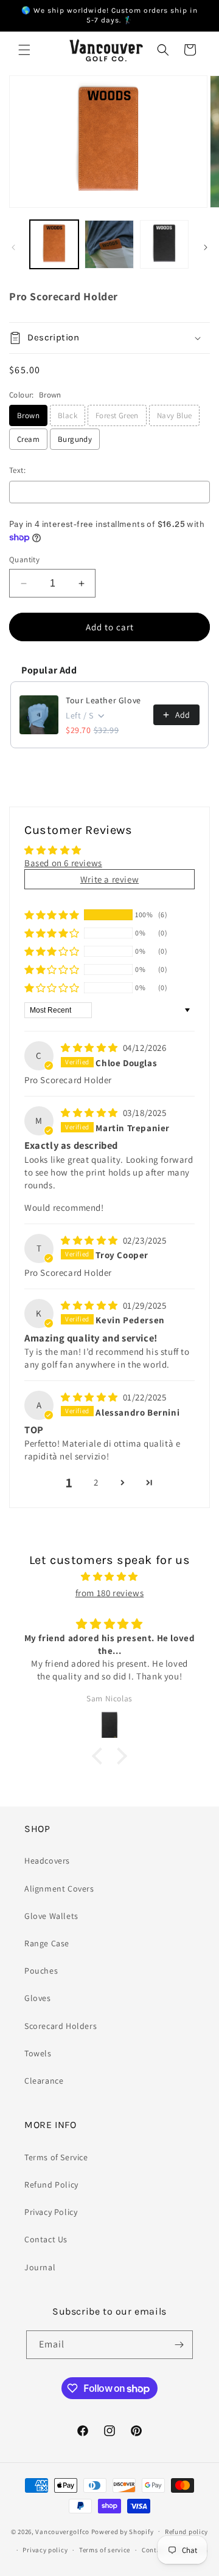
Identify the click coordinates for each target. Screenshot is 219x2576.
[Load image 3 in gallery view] (164, 244)
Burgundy (75, 439)
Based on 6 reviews (63, 863)
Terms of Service (56, 2157)
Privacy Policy (51, 2212)
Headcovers (47, 1861)
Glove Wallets (51, 1916)
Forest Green (117, 415)
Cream (28, 439)
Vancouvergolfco (62, 2531)
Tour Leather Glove (103, 700)
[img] (91, 1048)
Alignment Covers (59, 1889)
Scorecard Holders (61, 2026)
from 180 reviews (110, 1593)
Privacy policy (45, 2550)
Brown (28, 415)
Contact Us (46, 2239)
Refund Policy (51, 2185)
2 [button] (96, 1482)
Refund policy (186, 2532)
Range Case (47, 1943)
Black (68, 415)
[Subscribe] (179, 2345)
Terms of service (105, 2550)
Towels (38, 2053)
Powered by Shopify (123, 2531)
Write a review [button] (109, 879)
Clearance (44, 2081)
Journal (40, 2267)
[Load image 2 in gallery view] (109, 244)
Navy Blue (175, 415)
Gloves (38, 1998)
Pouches (41, 1971)
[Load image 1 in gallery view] (54, 244)
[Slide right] (206, 247)
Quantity (24, 560)
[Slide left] (13, 247)
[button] (24, 50)
